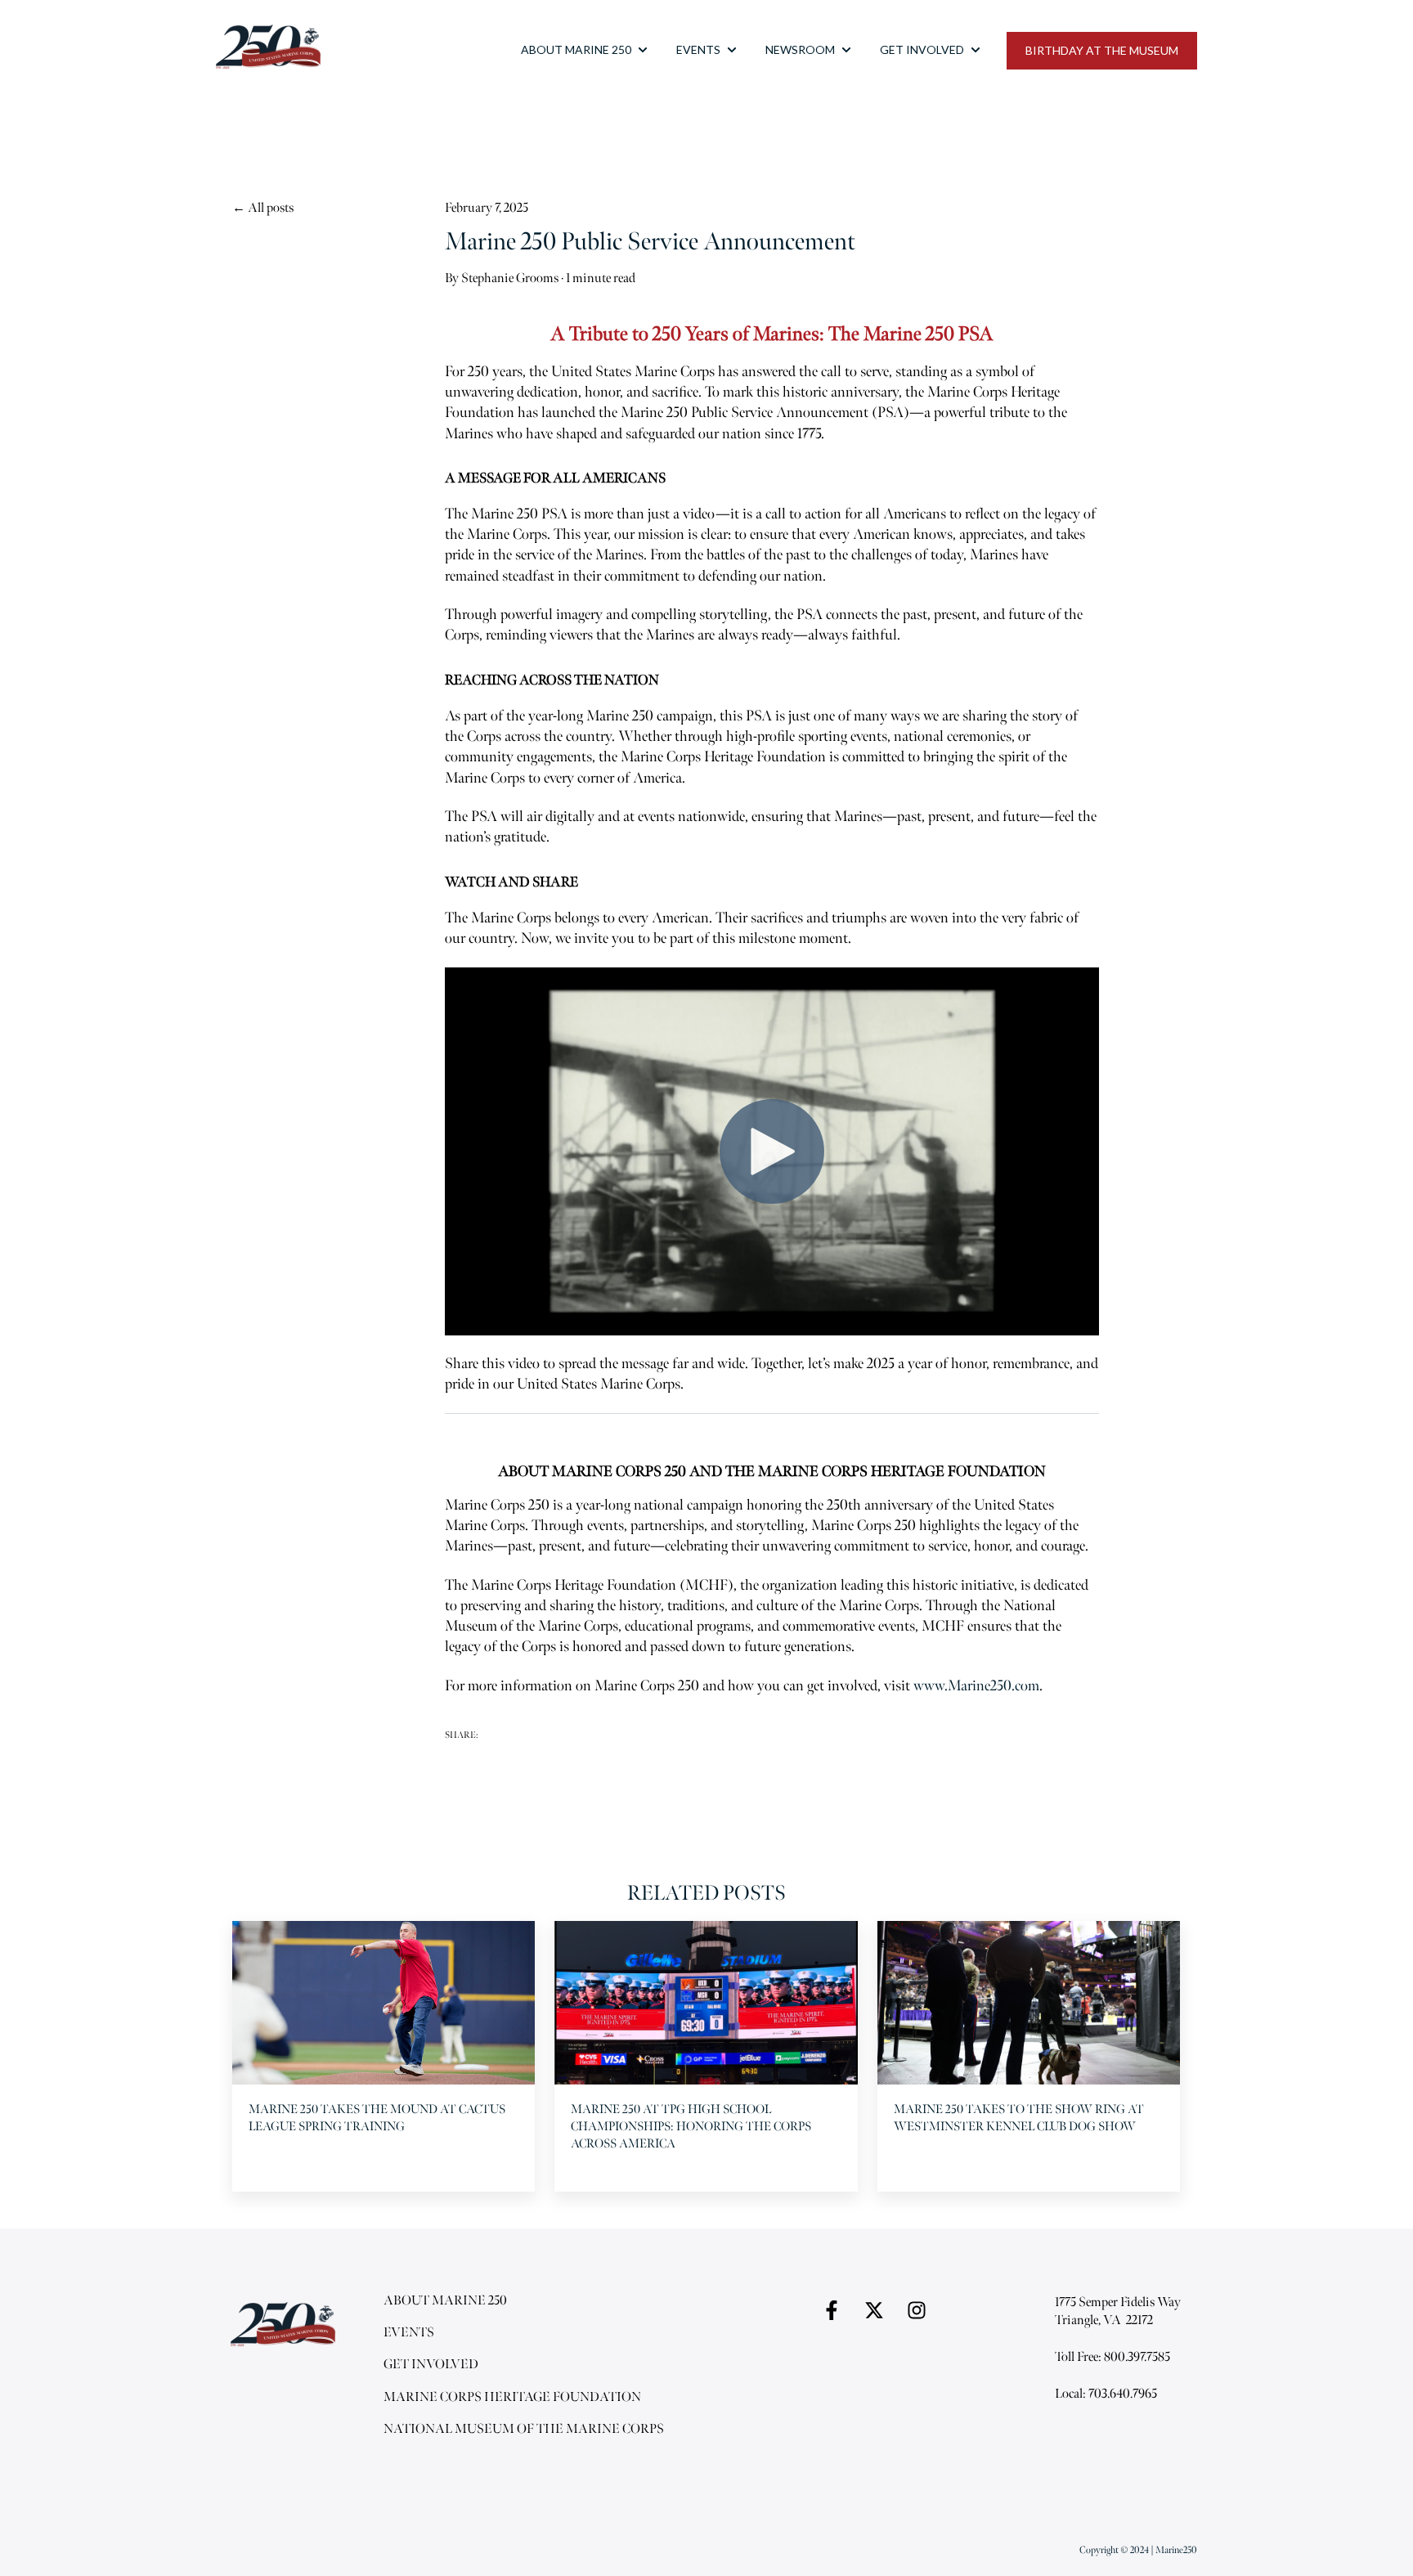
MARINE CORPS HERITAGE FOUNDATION (512, 2397)
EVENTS (698, 49)
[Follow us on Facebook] (832, 2310)
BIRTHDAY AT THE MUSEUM (1102, 50)
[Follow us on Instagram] (917, 2310)
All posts (271, 208)
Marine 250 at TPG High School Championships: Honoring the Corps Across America (691, 2127)
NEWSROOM (800, 49)
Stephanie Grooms (510, 278)
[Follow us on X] (874, 2310)
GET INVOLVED (922, 49)
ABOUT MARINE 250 (576, 49)
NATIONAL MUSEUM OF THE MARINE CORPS (524, 2429)
